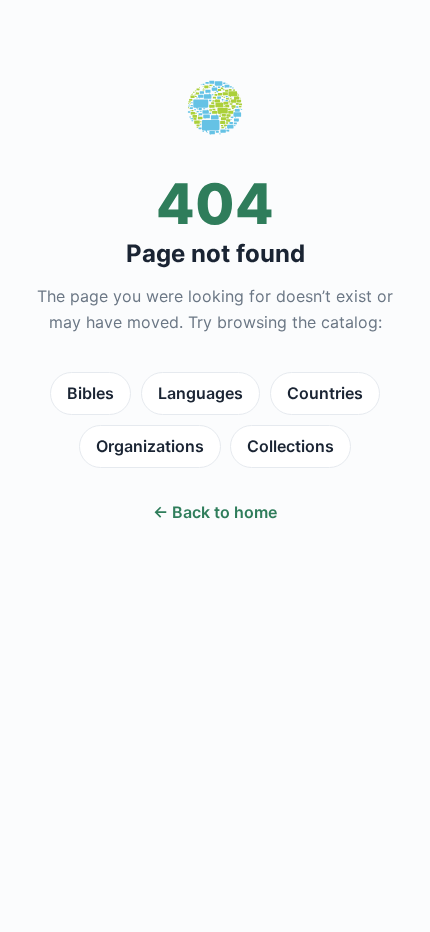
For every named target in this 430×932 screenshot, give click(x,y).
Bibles (90, 393)
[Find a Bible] (215, 112)
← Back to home (215, 512)
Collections (290, 446)
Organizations (150, 446)
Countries (325, 393)
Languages (200, 393)
